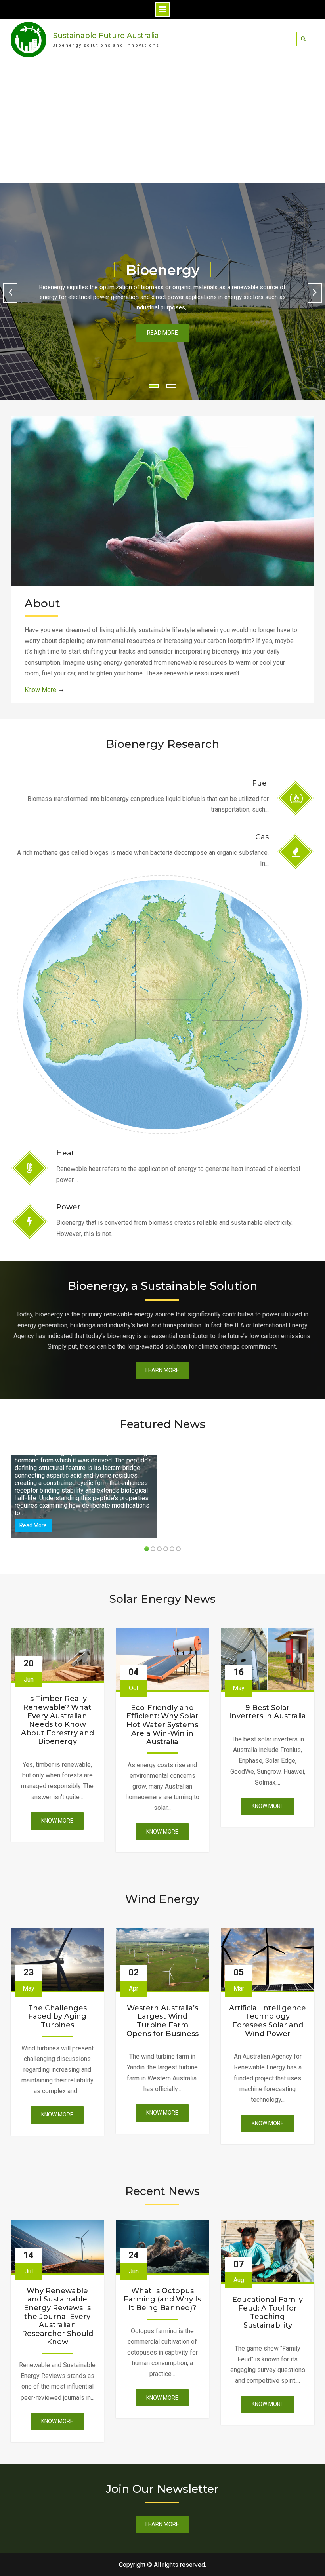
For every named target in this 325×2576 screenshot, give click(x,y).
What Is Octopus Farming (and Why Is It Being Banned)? (162, 2300)
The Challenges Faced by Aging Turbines (57, 2017)
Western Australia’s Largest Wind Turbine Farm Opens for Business (162, 2021)
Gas (262, 837)
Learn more (162, 1370)
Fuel (260, 783)
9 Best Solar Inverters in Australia (268, 1712)
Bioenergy (163, 270)
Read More (162, 333)
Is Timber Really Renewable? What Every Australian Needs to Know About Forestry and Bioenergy (57, 1720)
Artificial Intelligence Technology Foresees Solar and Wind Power (268, 2021)
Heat (65, 1153)
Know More (40, 690)
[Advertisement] (162, 124)
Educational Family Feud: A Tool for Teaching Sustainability (268, 2313)
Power (68, 1207)
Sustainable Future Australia (106, 36)
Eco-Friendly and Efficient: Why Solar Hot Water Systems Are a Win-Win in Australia (162, 1725)
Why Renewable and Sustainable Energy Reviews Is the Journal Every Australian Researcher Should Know (57, 2317)
